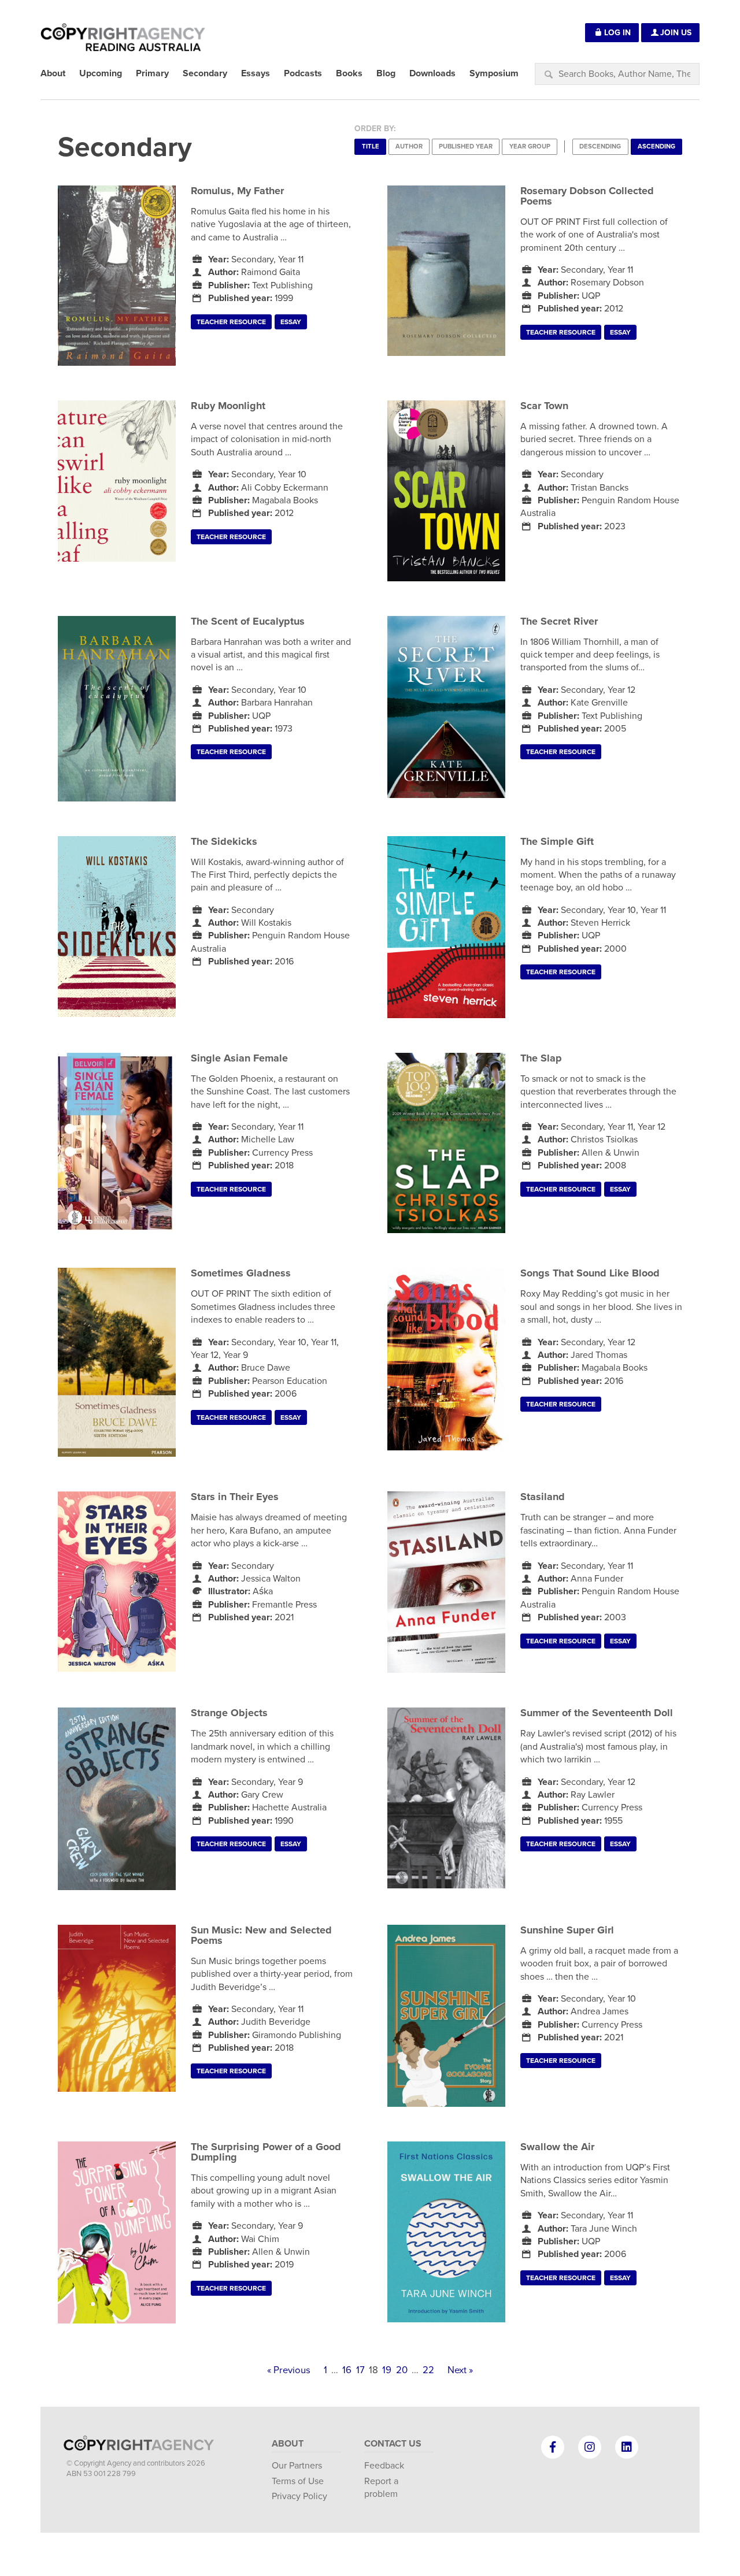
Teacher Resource (231, 322)
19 (387, 2370)
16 (347, 2370)
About (288, 2444)
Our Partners (297, 2466)
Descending (600, 146)
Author (409, 146)
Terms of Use (298, 2481)
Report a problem (381, 2488)
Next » (460, 2370)
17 (360, 2370)
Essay (291, 322)
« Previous (289, 2370)
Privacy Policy (299, 2496)
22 (428, 2370)
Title (371, 146)
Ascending (656, 146)
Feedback (384, 2466)
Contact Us (393, 2444)
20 (402, 2370)
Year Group (530, 146)
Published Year (466, 146)
